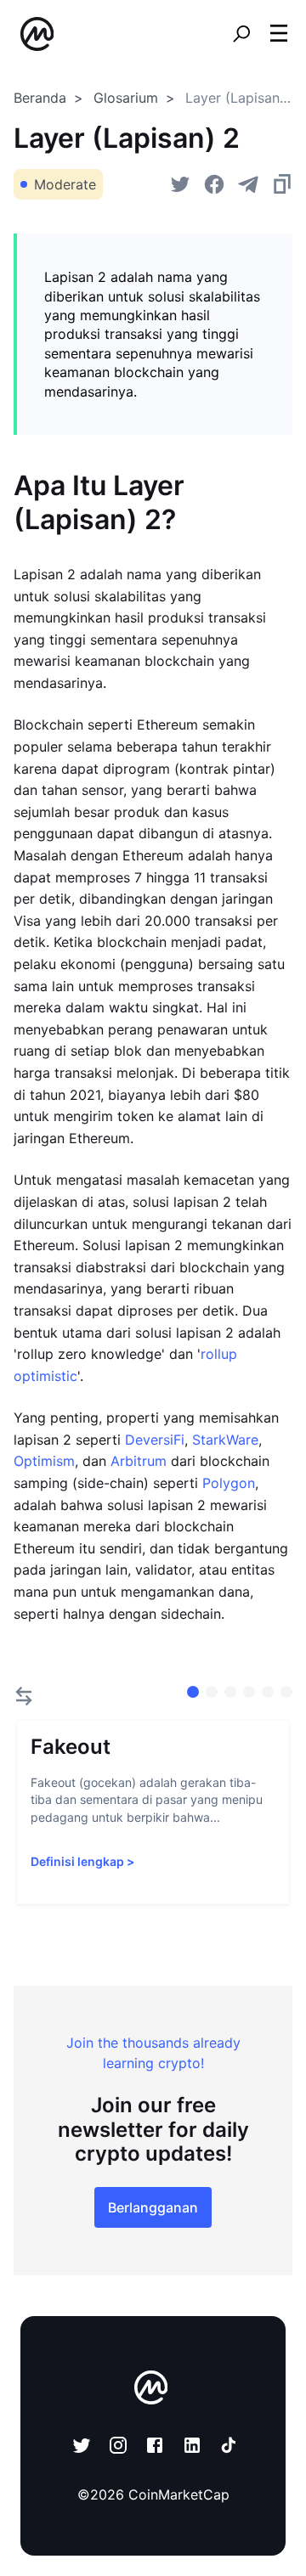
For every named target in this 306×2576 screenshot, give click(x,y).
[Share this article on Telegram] (248, 184)
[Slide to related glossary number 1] (212, 1692)
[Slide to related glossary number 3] (249, 1692)
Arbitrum (139, 1461)
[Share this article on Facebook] (214, 184)
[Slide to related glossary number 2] (230, 1692)
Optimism (44, 1461)
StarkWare (225, 1440)
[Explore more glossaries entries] (24, 1696)
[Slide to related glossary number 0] (193, 1692)
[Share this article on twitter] (180, 184)
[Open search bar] (241, 34)
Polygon (229, 1483)
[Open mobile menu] (279, 34)
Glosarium (126, 98)
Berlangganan (153, 2207)
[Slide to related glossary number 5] (286, 1692)
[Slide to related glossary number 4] (268, 1692)
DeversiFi (155, 1440)
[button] (279, 33)
